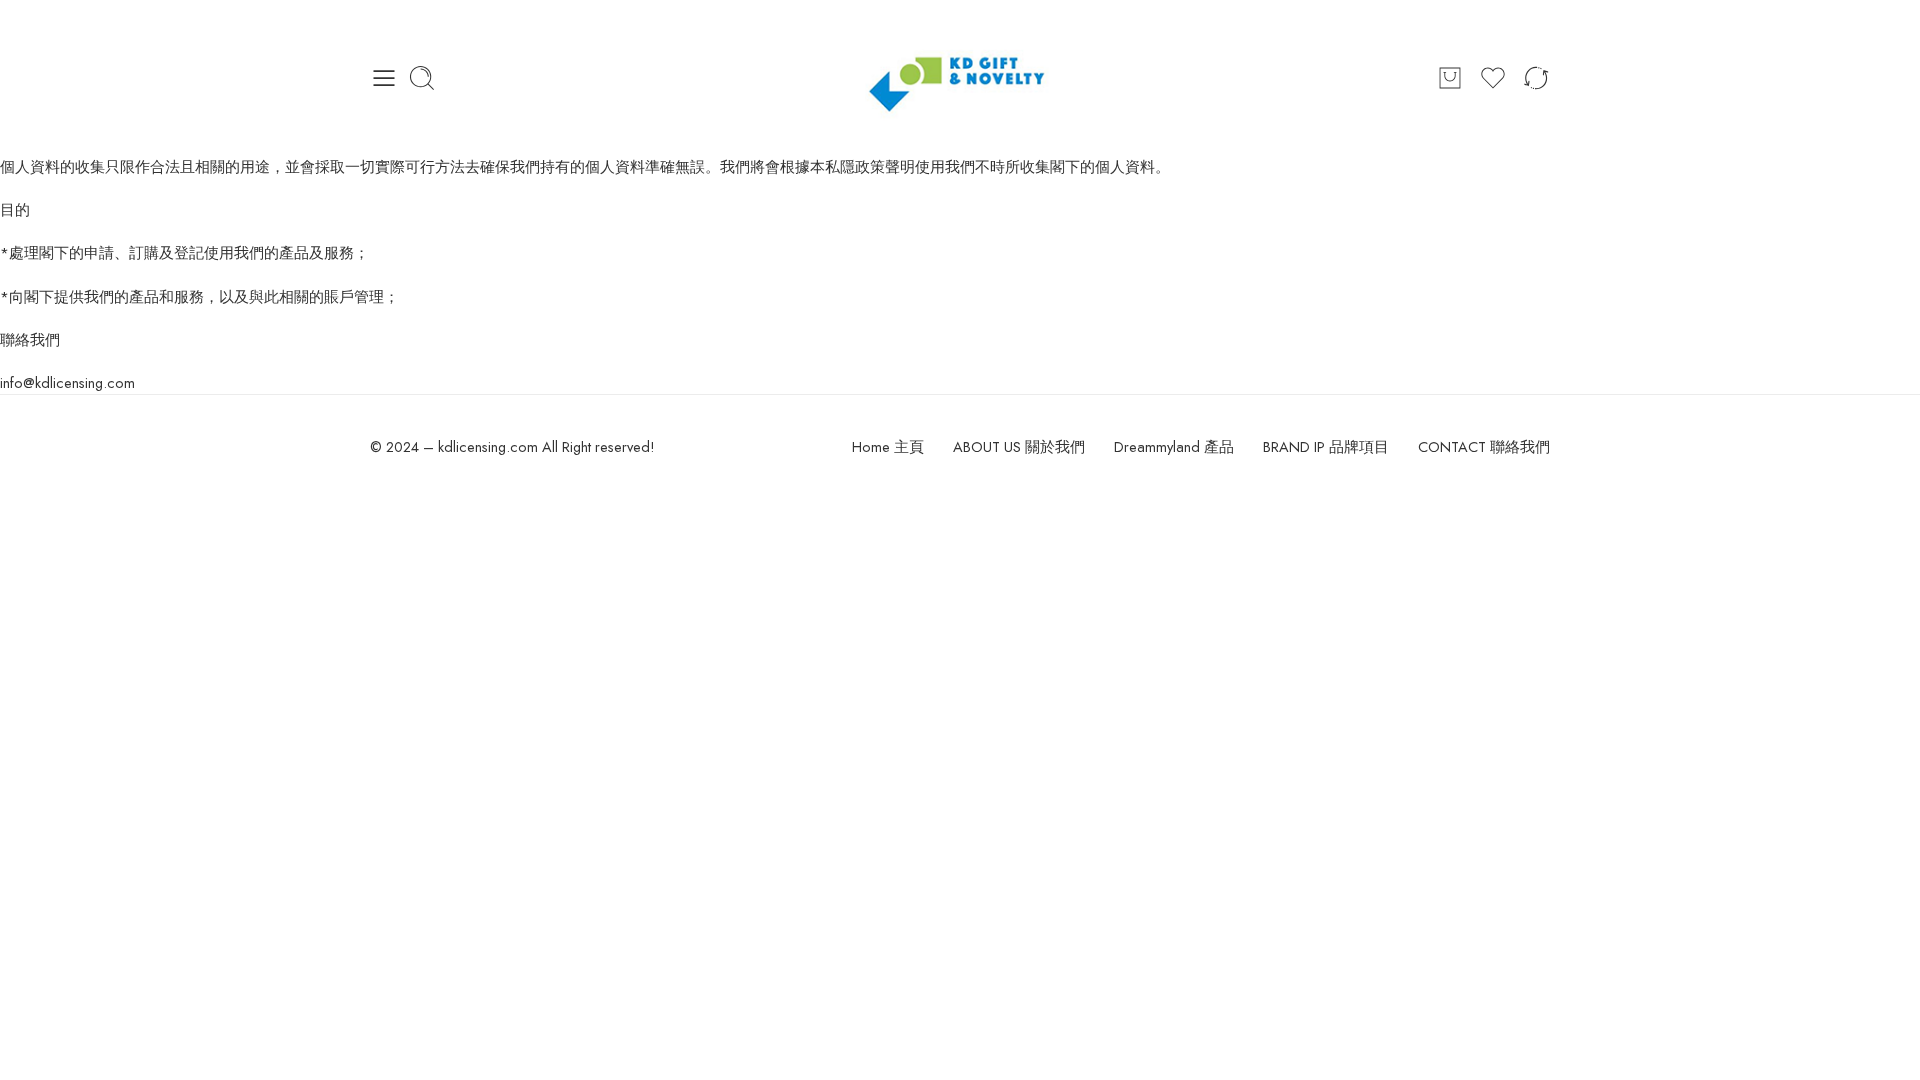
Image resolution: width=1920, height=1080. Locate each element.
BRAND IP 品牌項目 (1326, 446)
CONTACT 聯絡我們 (1484, 446)
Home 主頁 (888, 446)
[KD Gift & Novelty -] (960, 77)
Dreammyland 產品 (1174, 446)
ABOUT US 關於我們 (1019, 446)
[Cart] (1450, 78)
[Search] (422, 78)
